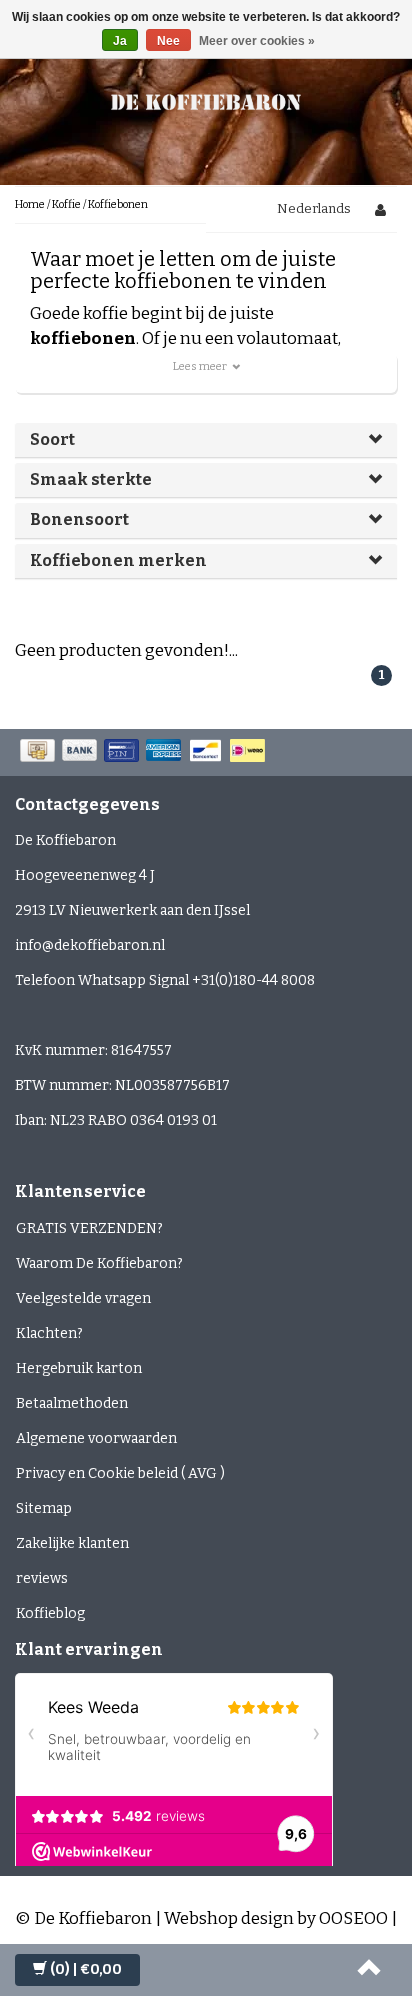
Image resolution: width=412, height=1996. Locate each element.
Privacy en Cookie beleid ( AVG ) (120, 1473)
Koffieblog (50, 1613)
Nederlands (314, 208)
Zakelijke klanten (72, 1543)
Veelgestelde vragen (83, 1298)
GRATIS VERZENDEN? (89, 1228)
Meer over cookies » (257, 41)
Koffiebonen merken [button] (118, 560)
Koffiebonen (118, 204)
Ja (120, 41)
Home (30, 204)
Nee (168, 41)
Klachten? (49, 1333)
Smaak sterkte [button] (91, 479)
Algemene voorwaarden (96, 1438)
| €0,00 (86, 1969)
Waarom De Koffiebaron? (99, 1263)
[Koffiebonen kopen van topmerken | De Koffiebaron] (206, 99)
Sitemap (44, 1508)
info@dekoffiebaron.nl (90, 945)
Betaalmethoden (72, 1403)
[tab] (206, 440)
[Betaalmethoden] (144, 752)
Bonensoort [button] (79, 519)
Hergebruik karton (79, 1368)
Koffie (66, 204)
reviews (42, 1578)
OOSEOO (353, 1918)
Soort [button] (52, 439)
